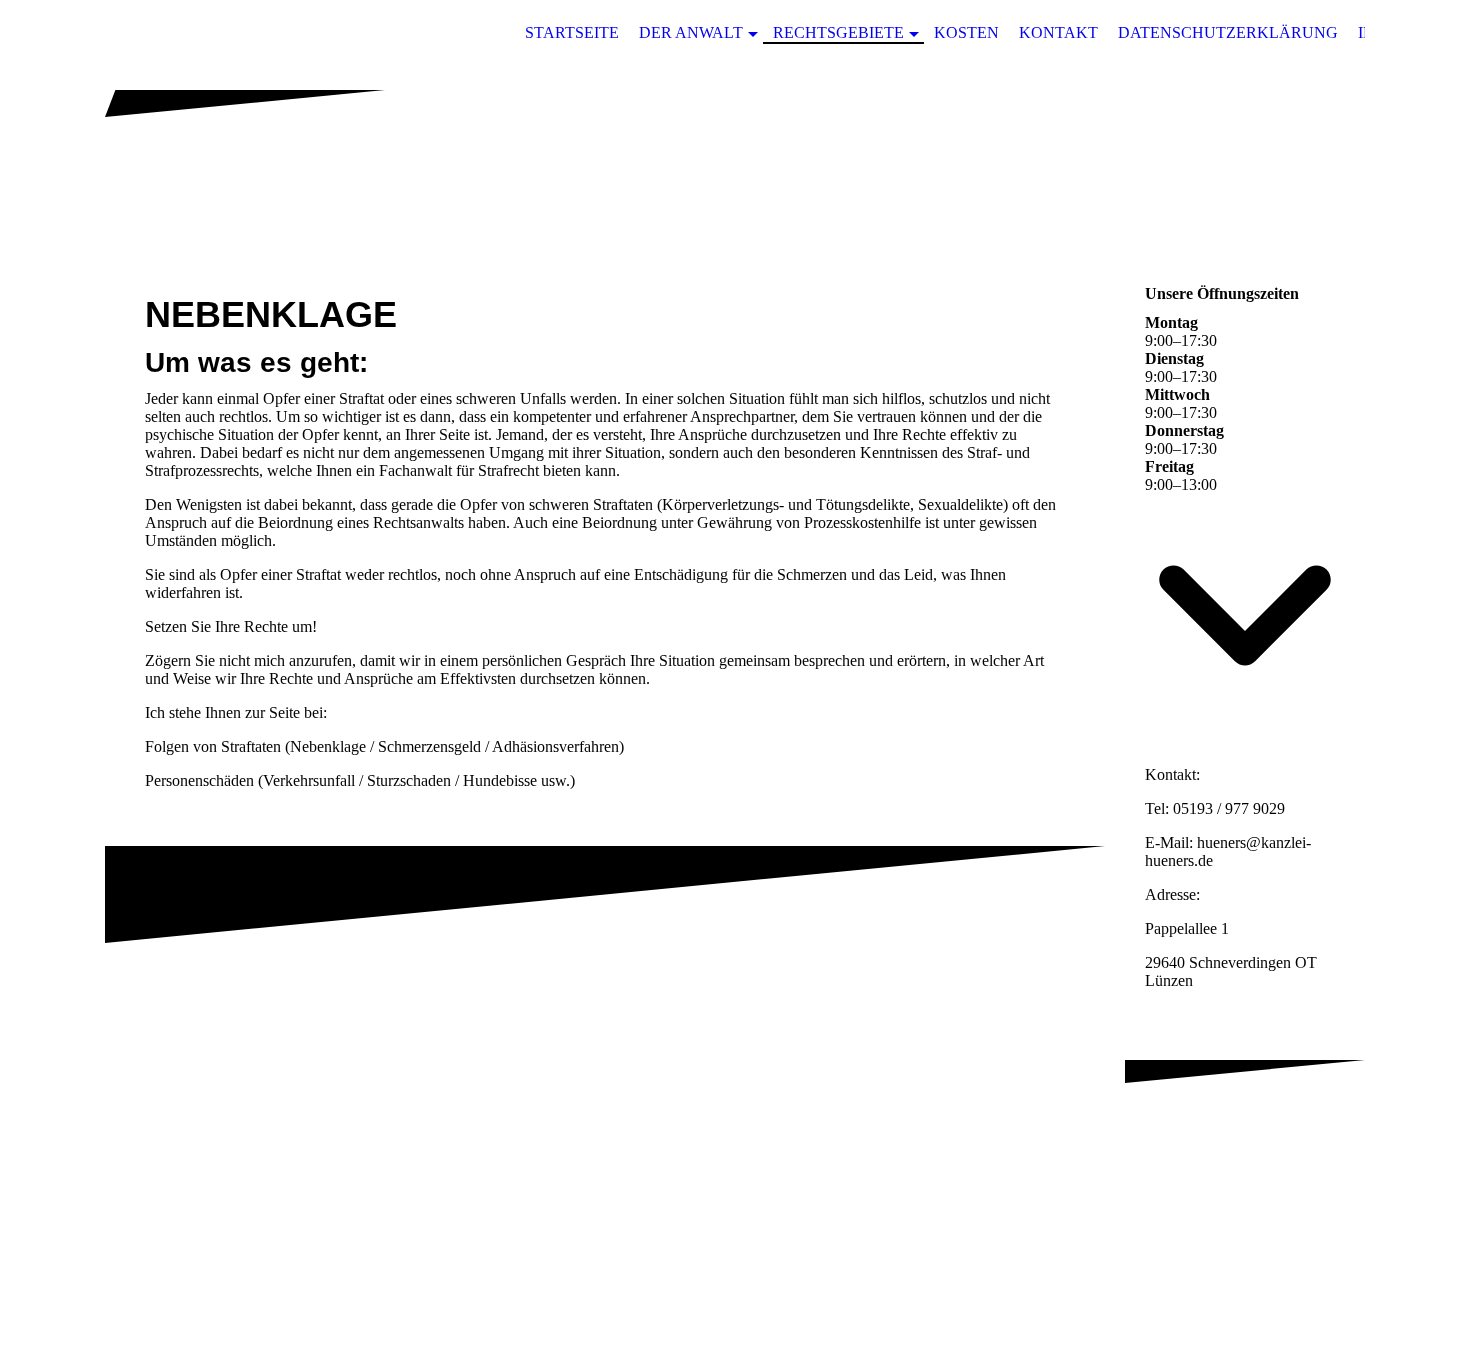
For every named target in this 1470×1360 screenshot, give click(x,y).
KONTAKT (1058, 32)
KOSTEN (966, 32)
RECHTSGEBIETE (838, 32)
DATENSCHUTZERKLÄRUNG (1228, 32)
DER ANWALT (691, 32)
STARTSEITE (572, 32)
